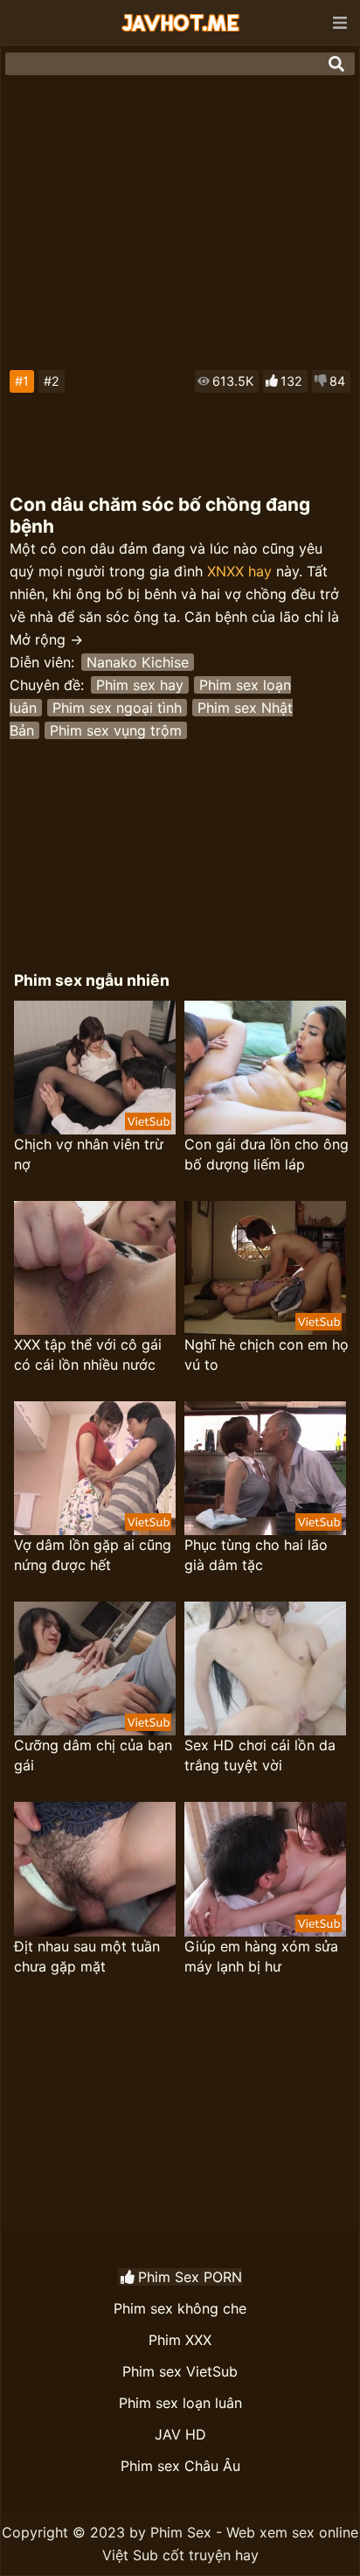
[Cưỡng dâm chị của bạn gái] (95, 1668)
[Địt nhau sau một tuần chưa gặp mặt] (95, 1869)
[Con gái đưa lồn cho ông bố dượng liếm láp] (265, 1068)
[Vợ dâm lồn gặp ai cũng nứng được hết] (95, 1468)
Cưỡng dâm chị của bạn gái (93, 1755)
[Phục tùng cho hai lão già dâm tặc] (265, 1468)
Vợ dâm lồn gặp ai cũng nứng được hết (93, 1555)
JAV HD (180, 2434)
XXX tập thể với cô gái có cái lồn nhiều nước (88, 1354)
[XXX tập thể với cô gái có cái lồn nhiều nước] (95, 1268)
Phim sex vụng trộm (116, 730)
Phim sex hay (140, 685)
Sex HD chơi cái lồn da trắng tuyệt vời (260, 1755)
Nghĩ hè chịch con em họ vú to (267, 1354)
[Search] (336, 64)
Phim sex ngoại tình (117, 708)
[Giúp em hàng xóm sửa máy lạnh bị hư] (265, 1869)
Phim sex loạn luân (180, 2403)
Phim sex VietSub (180, 2371)
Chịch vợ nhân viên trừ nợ (89, 1154)
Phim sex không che (180, 2308)
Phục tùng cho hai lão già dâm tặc (256, 1555)
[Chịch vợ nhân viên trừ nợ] (95, 1068)
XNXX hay (239, 571)
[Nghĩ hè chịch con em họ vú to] (265, 1268)
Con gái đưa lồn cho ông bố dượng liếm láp (267, 1154)
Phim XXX (180, 2340)
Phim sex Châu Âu (180, 2466)
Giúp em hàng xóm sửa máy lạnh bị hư (261, 1956)
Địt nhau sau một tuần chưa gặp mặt (87, 1956)
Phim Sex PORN (190, 2277)
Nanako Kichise (138, 662)
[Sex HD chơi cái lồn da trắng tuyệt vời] (265, 1668)
